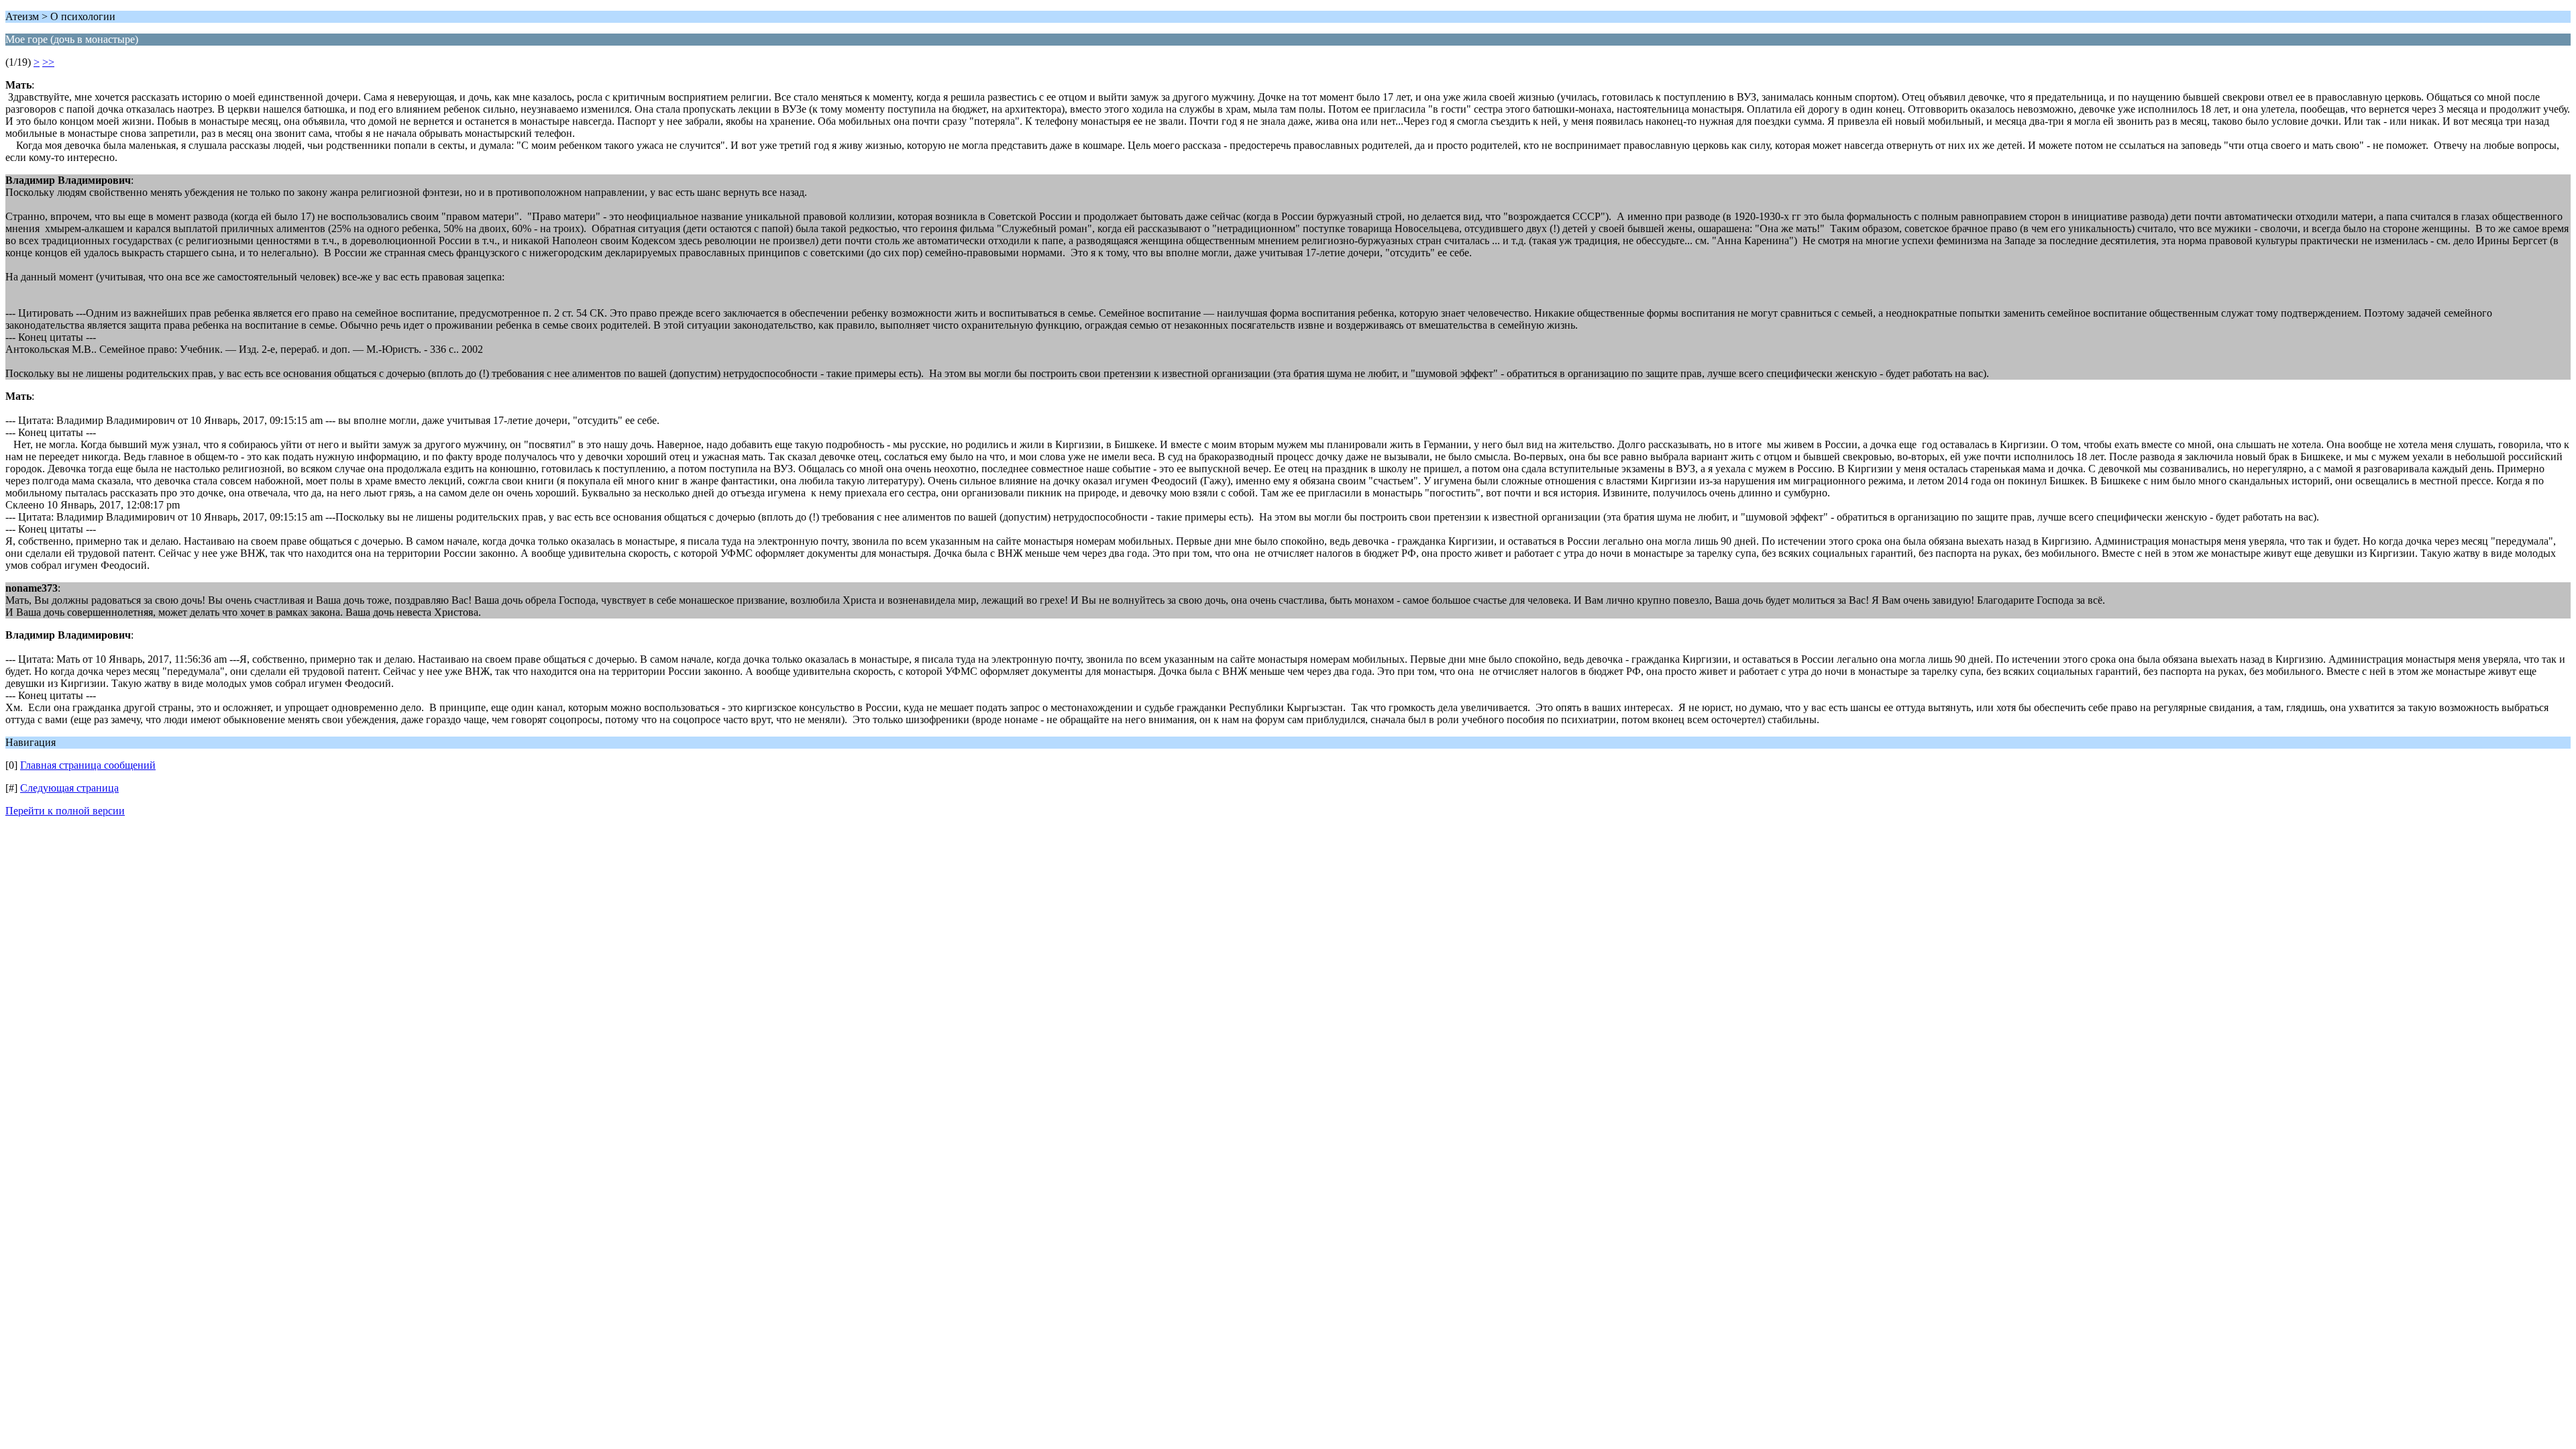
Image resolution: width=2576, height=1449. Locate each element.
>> (48, 62)
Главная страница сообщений (88, 765)
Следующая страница (69, 788)
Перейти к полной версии (65, 811)
